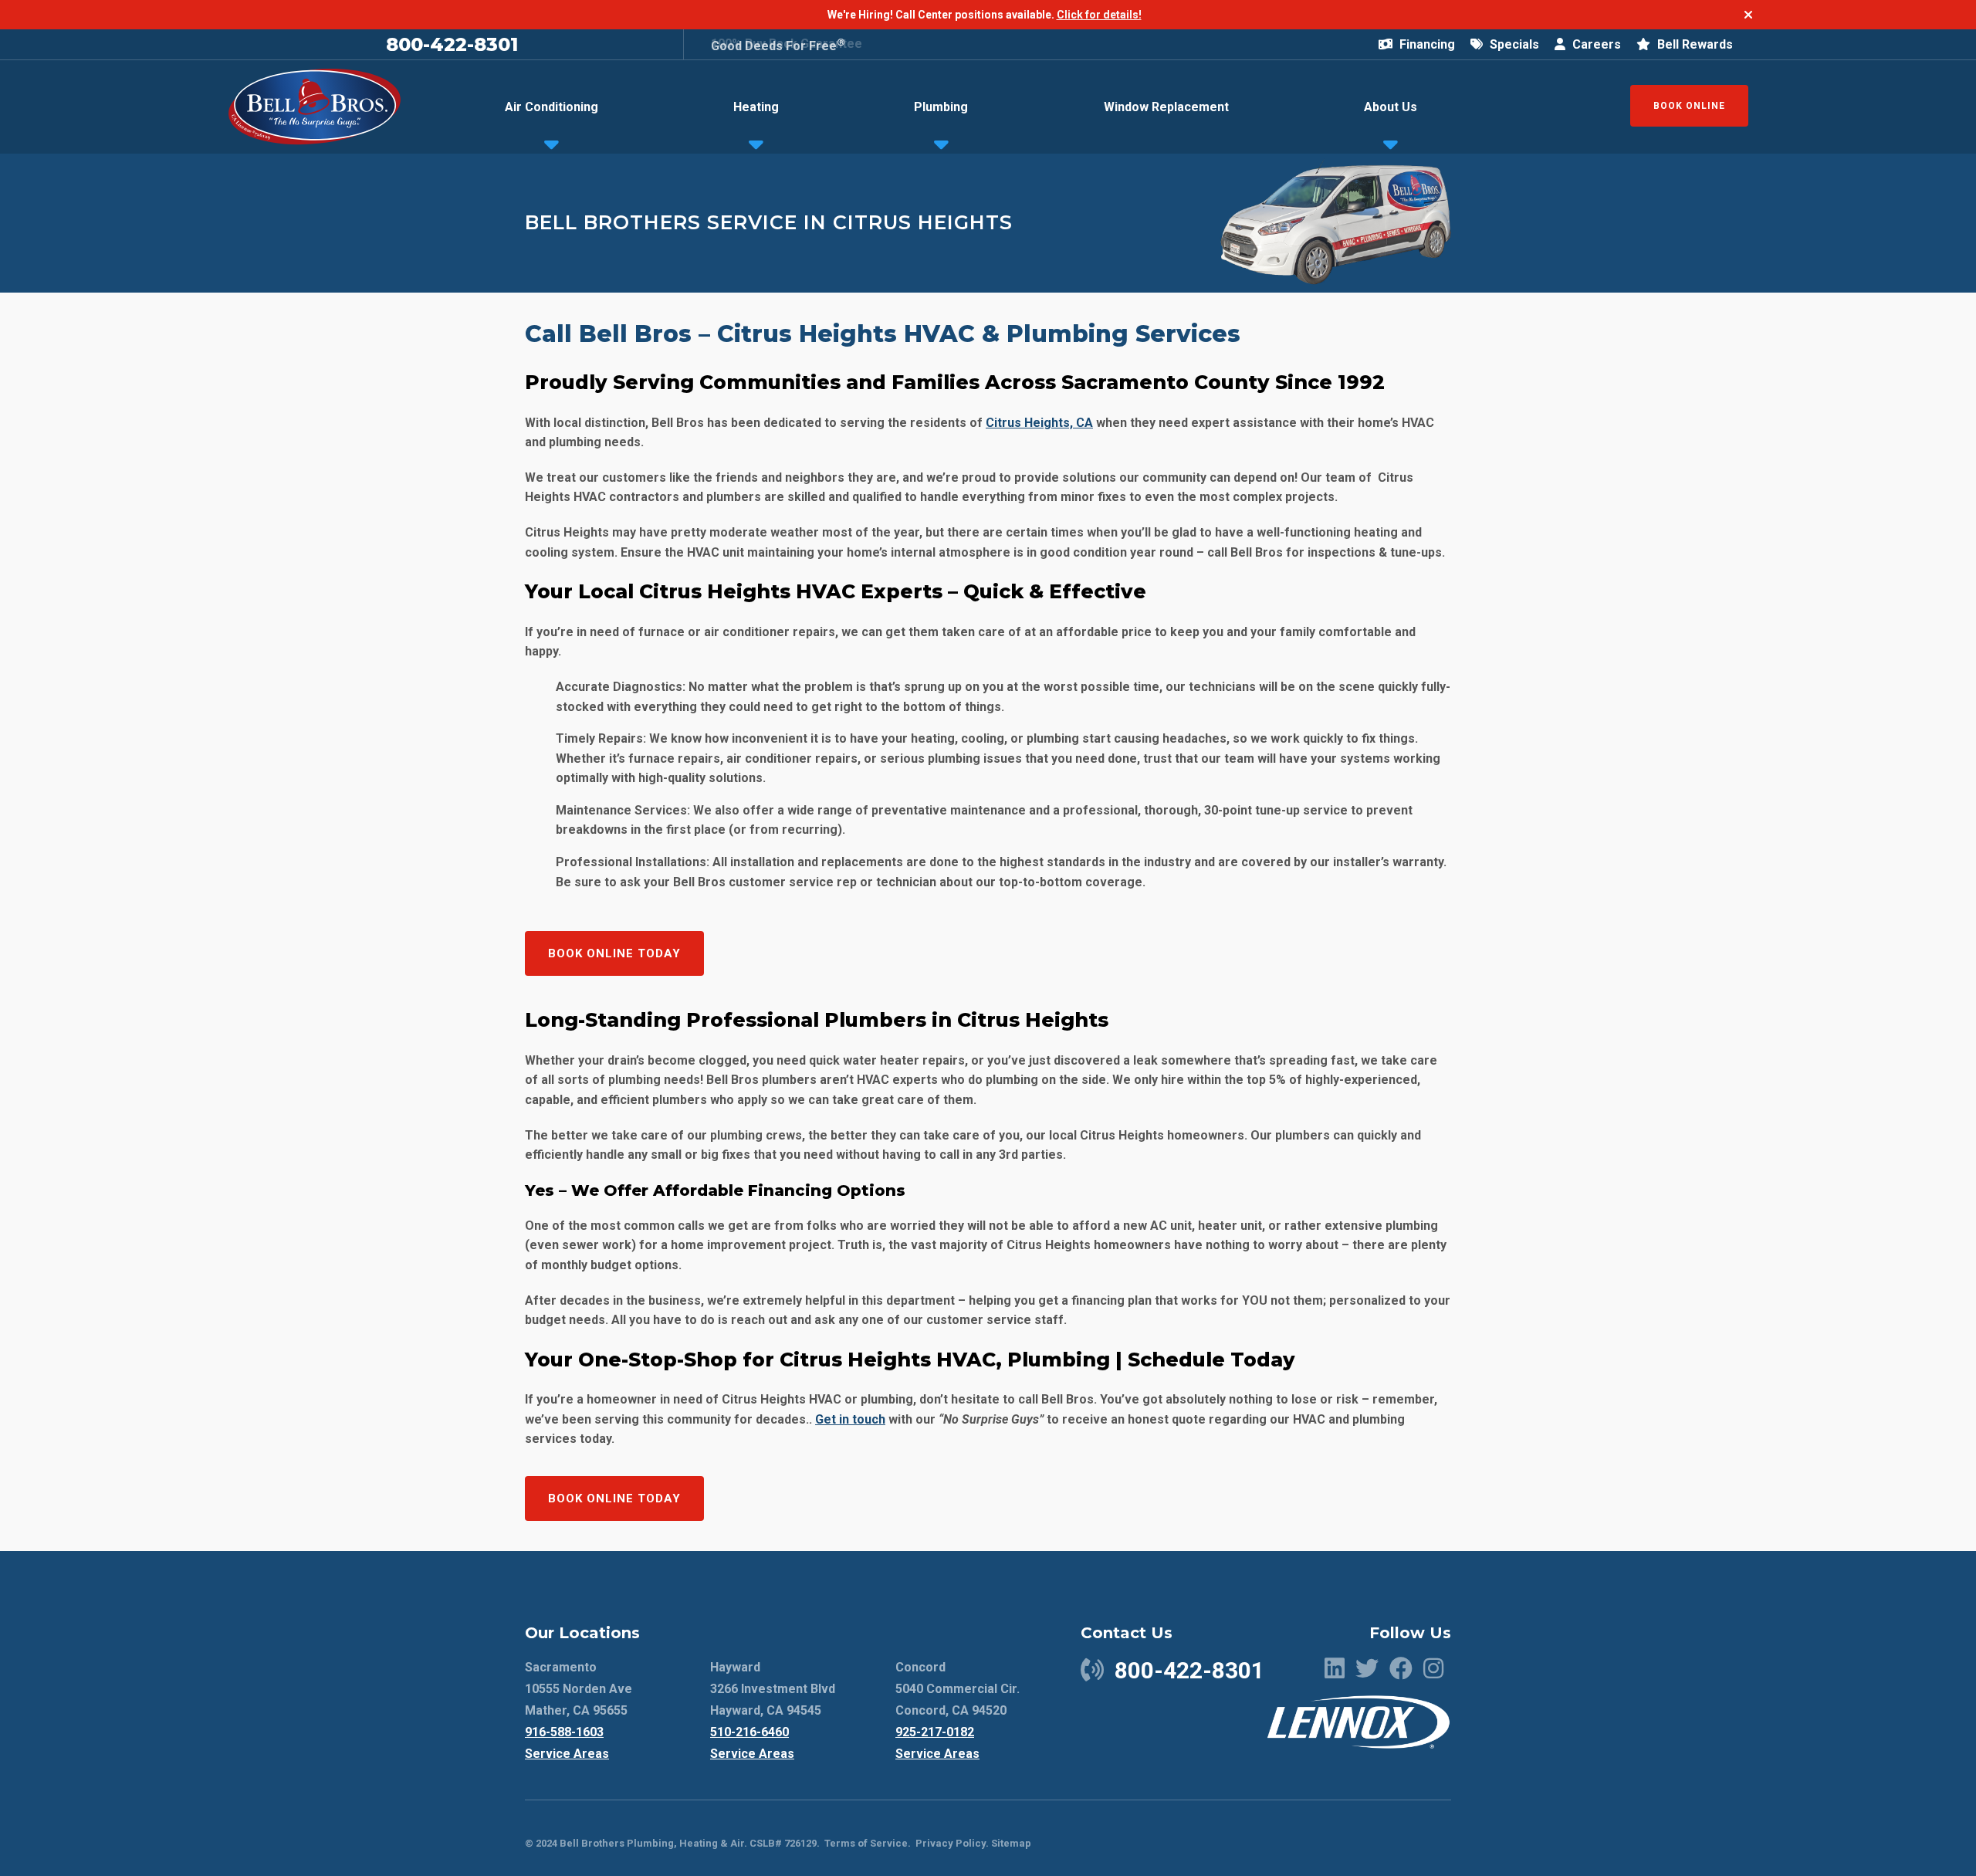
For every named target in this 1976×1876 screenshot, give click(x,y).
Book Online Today (614, 953)
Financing (1426, 44)
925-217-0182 (935, 1732)
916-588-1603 (564, 1732)
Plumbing (941, 107)
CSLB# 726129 (782, 1843)
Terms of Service (866, 1843)
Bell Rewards (1693, 44)
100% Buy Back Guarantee (787, 44)
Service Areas (567, 1754)
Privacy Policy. (952, 1843)
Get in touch (850, 1419)
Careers (1595, 44)
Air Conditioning (552, 107)
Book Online (1689, 106)
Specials (1513, 44)
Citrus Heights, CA (1039, 423)
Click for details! (1099, 15)
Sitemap (1011, 1843)
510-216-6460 (749, 1732)
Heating (756, 107)
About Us (1391, 107)
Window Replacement (1166, 107)
